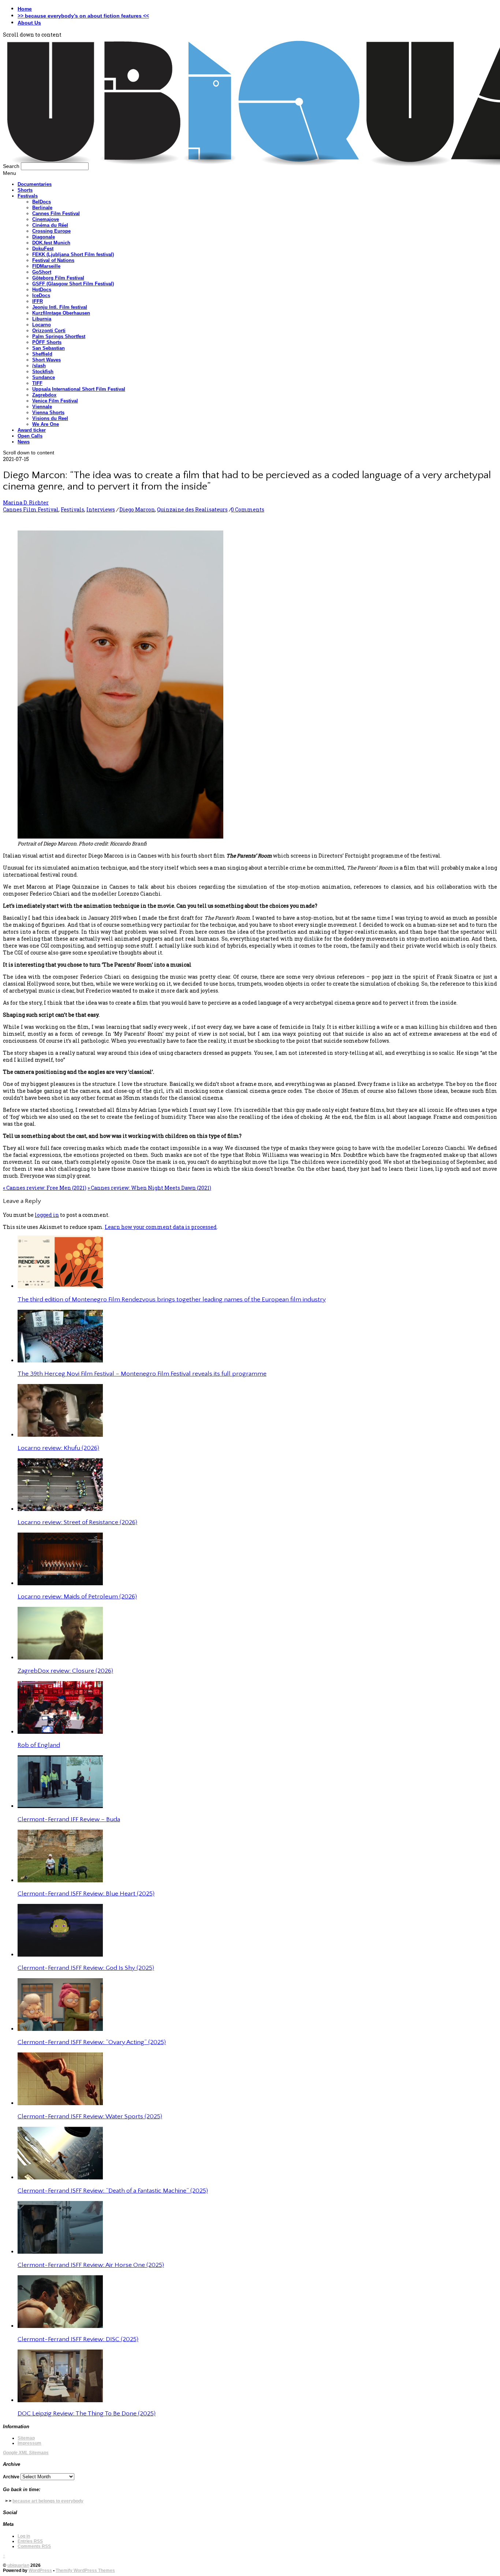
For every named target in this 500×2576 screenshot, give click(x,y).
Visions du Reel (50, 418)
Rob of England (39, 1745)
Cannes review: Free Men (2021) (45, 1188)
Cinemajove (46, 219)
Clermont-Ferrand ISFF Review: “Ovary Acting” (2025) (92, 2042)
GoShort (42, 272)
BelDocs (42, 202)
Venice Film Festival (55, 401)
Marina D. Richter (26, 503)
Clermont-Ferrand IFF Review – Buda (69, 1819)
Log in (24, 2536)
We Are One (46, 424)
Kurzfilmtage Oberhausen (61, 313)
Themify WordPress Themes (85, 2571)
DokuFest (43, 249)
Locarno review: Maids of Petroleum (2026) (77, 1597)
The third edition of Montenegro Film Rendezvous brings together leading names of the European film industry (172, 1300)
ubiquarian (18, 2565)
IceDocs (41, 295)
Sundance (44, 377)
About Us (29, 23)
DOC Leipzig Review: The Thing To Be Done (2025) (87, 2414)
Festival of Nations (53, 260)
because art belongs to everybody (48, 2501)
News (24, 442)
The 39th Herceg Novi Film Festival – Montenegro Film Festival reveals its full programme (142, 1374)
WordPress (40, 2571)
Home (25, 9)
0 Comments (248, 509)
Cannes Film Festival (56, 213)
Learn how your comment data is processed (161, 1227)
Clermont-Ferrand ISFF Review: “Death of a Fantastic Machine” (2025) (113, 2191)
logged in (47, 1215)
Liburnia (42, 319)
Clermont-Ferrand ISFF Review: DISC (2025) (78, 2339)
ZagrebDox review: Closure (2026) (65, 1671)
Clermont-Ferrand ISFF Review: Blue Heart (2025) (86, 1894)
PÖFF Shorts (47, 342)
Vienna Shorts (48, 413)
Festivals (28, 196)
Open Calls (30, 436)
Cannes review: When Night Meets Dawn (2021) (149, 1188)
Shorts (25, 190)
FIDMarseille (46, 266)
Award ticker (32, 430)
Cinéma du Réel (50, 225)
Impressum (29, 2443)
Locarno (42, 325)
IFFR (38, 301)
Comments (34, 2546)
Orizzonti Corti (49, 331)
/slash (39, 366)
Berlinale (42, 208)
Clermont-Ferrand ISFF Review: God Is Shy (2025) (86, 1968)
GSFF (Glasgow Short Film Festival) (73, 284)
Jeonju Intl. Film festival (60, 307)
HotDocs (42, 290)
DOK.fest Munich (51, 243)
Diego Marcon (137, 509)
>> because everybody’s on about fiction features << (83, 16)
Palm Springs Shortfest (59, 336)
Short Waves (46, 360)
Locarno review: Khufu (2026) (58, 1448)
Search (11, 166)
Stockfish (43, 372)
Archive (11, 2477)
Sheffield (42, 354)
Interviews (101, 509)
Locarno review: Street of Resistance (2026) (77, 1522)
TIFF (37, 383)
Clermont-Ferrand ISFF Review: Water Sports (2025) (90, 2116)
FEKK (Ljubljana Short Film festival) (73, 254)
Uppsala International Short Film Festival (79, 389)
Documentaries (35, 184)
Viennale (42, 407)
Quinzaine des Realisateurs (192, 509)
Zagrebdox (44, 395)
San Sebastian (48, 348)
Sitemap (26, 2438)
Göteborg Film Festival (58, 278)
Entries (30, 2541)
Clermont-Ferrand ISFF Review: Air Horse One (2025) (91, 2265)
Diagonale (44, 237)
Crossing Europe (51, 231)
